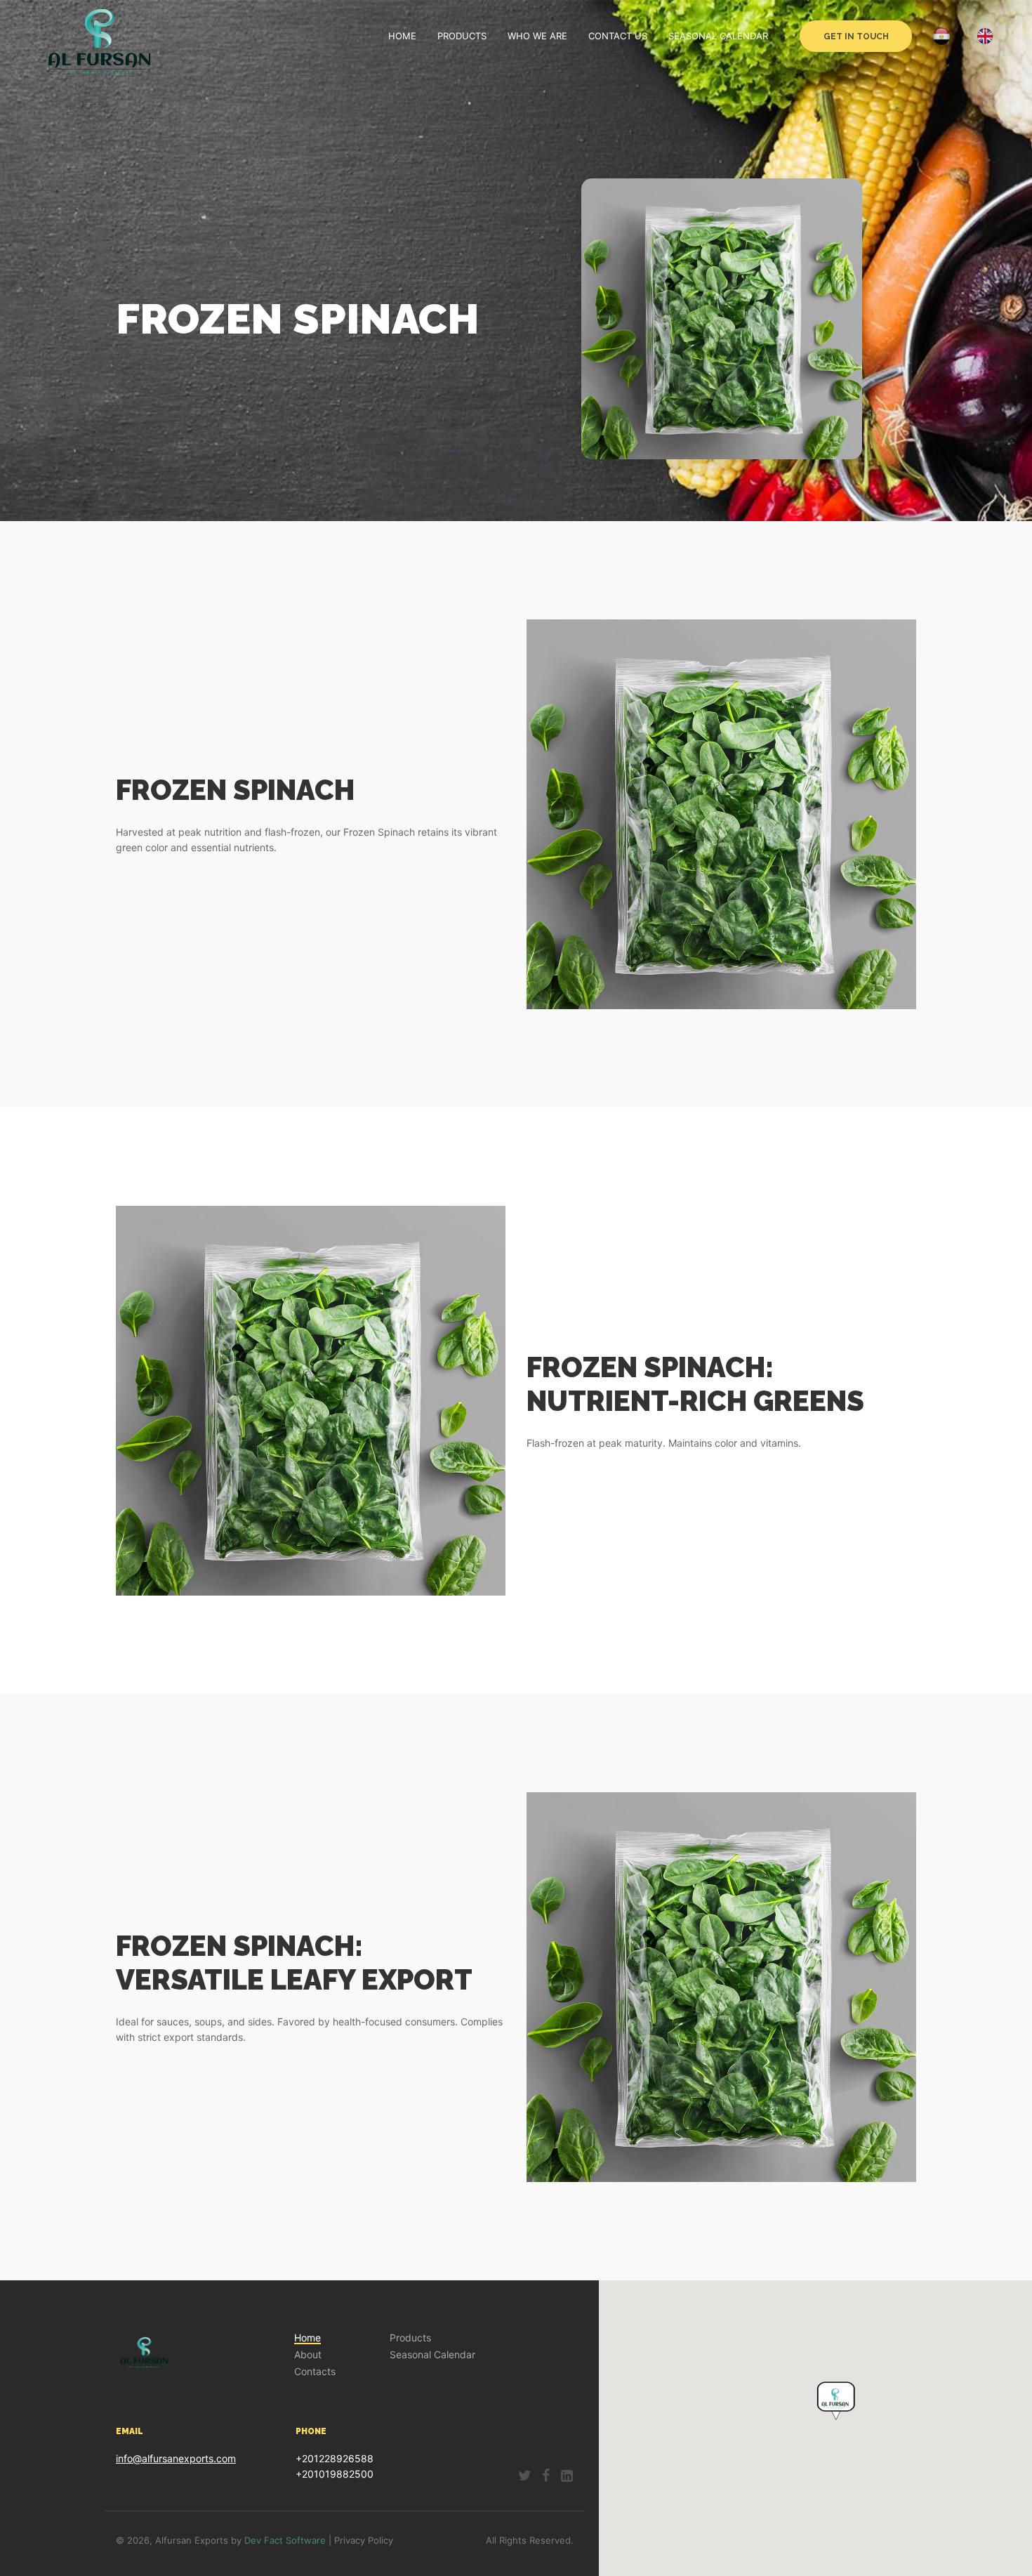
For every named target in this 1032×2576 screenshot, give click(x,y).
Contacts (315, 2372)
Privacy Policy (364, 2540)
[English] (985, 36)
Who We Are (537, 36)
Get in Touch (856, 37)
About (308, 2355)
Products (462, 36)
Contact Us (618, 36)
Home (402, 36)
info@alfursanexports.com (176, 2458)
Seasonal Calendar (718, 36)
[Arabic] (944, 37)
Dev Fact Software (285, 2540)
